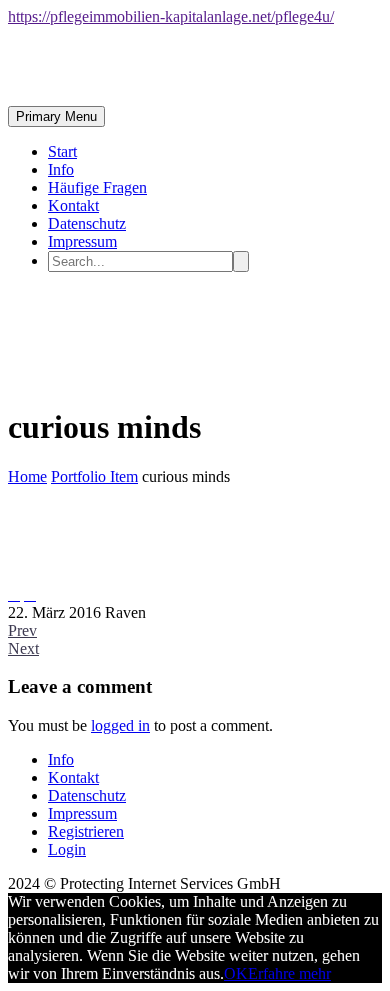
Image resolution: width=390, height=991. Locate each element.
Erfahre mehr (289, 973)
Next (23, 648)
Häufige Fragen (97, 187)
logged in (120, 725)
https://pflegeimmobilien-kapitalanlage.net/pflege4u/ (171, 16)
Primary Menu (56, 116)
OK (236, 973)
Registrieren (86, 831)
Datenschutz (87, 223)
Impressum (82, 241)
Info (61, 169)
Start (62, 151)
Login (67, 849)
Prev (22, 630)
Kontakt (73, 205)
